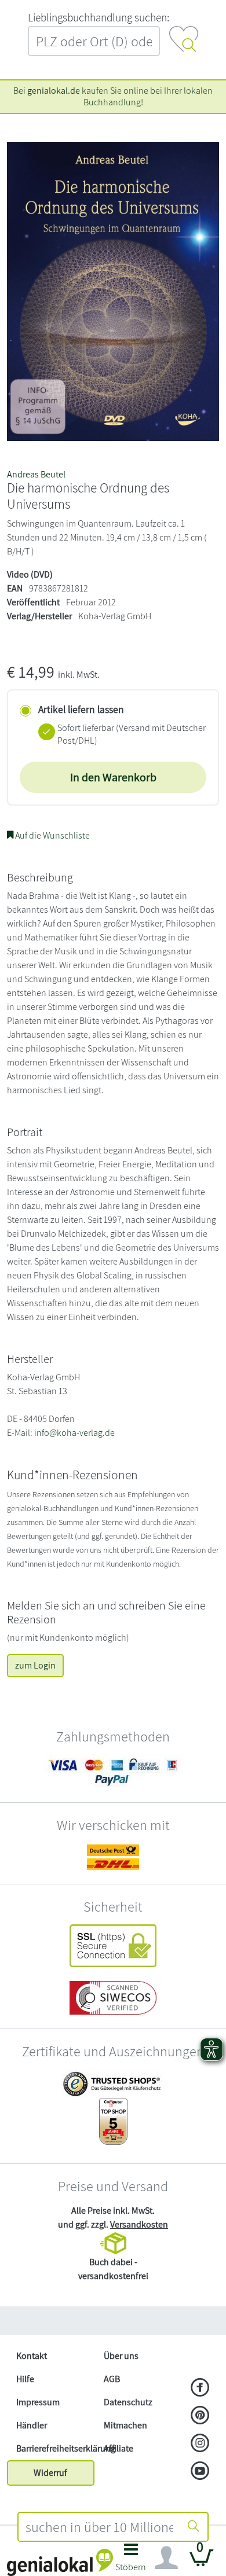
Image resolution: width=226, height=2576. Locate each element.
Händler (32, 2425)
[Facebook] (200, 2388)
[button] (131, 2561)
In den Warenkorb (113, 777)
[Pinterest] (200, 2416)
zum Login (35, 1665)
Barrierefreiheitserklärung (55, 2448)
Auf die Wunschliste (52, 835)
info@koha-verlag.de (74, 1433)
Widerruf (50, 2473)
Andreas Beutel (36, 474)
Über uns (121, 2356)
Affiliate (119, 2448)
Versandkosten (139, 2224)
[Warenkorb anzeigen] (202, 2562)
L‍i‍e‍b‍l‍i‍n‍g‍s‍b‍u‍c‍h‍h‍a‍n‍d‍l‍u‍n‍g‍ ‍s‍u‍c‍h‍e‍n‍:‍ (99, 17)
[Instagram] (200, 2444)
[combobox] (99, 2527)
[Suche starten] (194, 2527)
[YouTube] (200, 2472)
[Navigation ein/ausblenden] (166, 2558)
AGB (112, 2379)
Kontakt (32, 2356)
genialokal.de (54, 91)
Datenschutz (128, 2402)
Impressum (38, 2402)
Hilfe (25, 2379)
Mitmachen (125, 2425)
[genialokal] (60, 2562)
